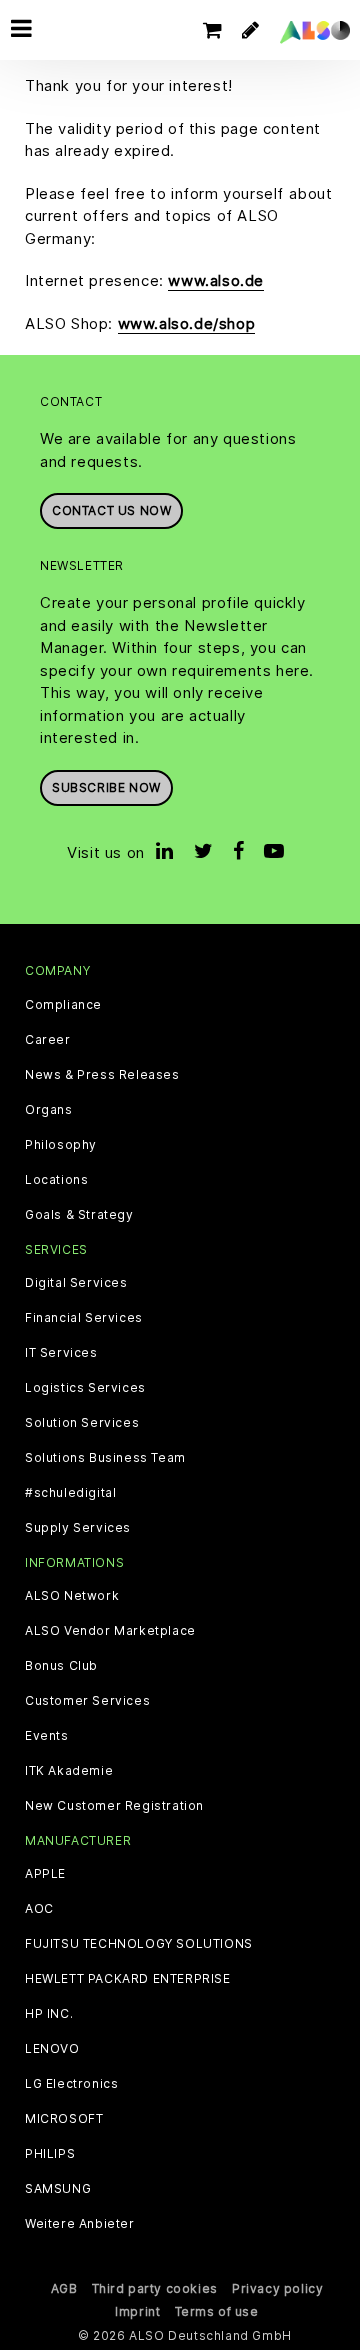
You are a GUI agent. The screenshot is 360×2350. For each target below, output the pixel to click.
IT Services (61, 1353)
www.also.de (216, 280)
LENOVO (52, 2049)
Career (48, 1040)
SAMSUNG (58, 2189)
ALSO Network (72, 1596)
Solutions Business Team (105, 1458)
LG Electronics (71, 2084)
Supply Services (78, 1528)
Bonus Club (61, 1666)
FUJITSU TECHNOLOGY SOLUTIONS (139, 1944)
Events (47, 1736)
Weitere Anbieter (80, 2224)
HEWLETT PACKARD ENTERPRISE (128, 1979)
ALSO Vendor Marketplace (110, 1631)
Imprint (137, 2311)
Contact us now (111, 510)
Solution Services (82, 1423)
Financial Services (84, 1318)
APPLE (45, 1874)
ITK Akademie (69, 1771)
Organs (49, 1110)
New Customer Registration (114, 1806)
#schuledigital (70, 1493)
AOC (39, 1909)
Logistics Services (85, 1388)
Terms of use (217, 2311)
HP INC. (49, 2014)
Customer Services (87, 1701)
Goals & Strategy (79, 1215)
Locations (56, 1180)
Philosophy (61, 1145)
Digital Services (76, 1283)
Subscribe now (106, 787)
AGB (64, 2288)
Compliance (63, 1005)
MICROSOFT (64, 2119)
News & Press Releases (102, 1075)
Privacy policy (277, 2288)
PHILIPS (50, 2154)
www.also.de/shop (187, 323)
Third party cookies (155, 2288)
